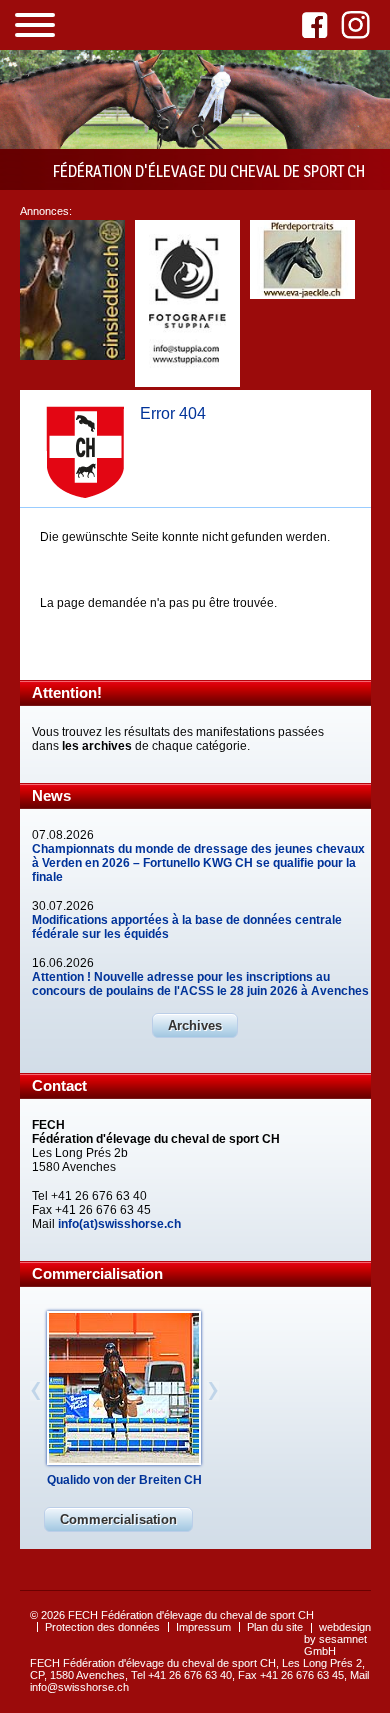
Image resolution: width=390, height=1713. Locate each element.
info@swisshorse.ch (79, 1687)
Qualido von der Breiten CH (124, 1480)
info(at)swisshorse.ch (119, 1224)
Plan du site (275, 1627)
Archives (195, 1025)
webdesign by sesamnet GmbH (337, 1639)
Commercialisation (118, 1519)
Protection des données (102, 1627)
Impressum (203, 1627)
